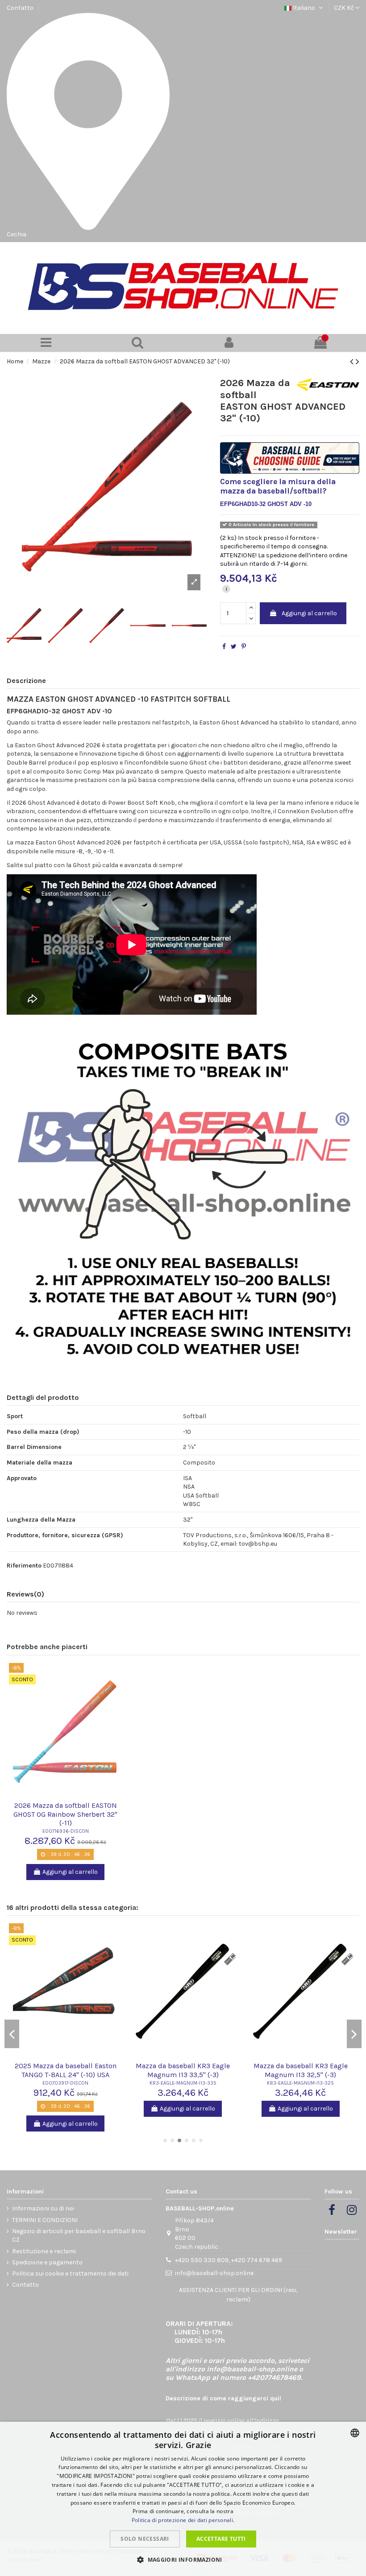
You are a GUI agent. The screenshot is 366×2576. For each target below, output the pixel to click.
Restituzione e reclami (44, 2251)
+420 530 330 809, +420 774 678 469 (229, 2260)
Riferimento (24, 1566)
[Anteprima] (66, 1796)
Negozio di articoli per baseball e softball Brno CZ (79, 2236)
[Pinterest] (244, 647)
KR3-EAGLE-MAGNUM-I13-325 (300, 2083)
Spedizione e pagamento (47, 2262)
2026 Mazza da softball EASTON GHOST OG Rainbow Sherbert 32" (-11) (65, 1814)
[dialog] (183, 2499)
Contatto (20, 8)
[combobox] (355, 2433)
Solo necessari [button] (145, 2539)
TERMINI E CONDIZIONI (45, 2220)
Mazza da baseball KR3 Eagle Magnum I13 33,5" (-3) (183, 2070)
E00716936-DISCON (66, 1831)
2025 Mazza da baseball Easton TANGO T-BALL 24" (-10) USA (66, 2070)
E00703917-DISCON (65, 2083)
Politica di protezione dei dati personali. (183, 2520)
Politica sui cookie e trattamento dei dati (70, 2274)
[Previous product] (353, 362)
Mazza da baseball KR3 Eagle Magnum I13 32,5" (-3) (301, 2070)
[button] (183, 2560)
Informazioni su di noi (43, 2208)
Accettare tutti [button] (221, 2539)
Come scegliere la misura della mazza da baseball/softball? (278, 486)
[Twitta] (234, 647)
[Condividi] (224, 647)
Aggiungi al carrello (309, 613)
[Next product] (358, 362)
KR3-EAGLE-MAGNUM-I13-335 (183, 2083)
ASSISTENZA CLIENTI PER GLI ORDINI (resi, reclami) (238, 2295)
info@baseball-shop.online (214, 2273)
